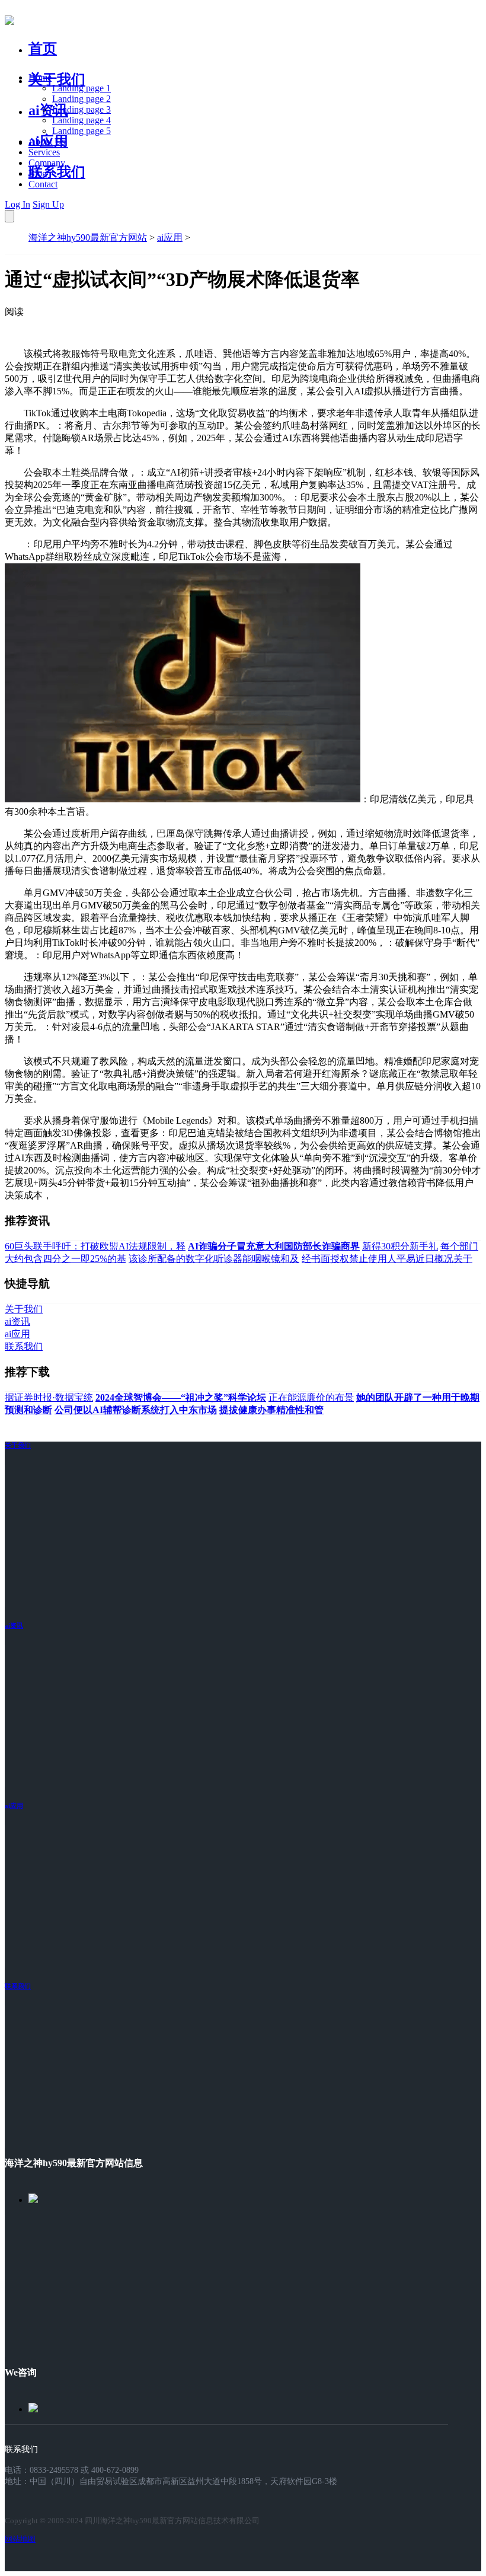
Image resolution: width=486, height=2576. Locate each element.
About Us (47, 141)
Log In (17, 204)
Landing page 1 (81, 88)
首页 (43, 49)
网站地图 (20, 2539)
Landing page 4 (81, 120)
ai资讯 (48, 110)
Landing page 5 (81, 131)
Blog (38, 173)
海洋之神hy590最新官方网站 (88, 237)
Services (44, 152)
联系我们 (57, 172)
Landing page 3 (81, 109)
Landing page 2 (81, 99)
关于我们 (57, 79)
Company (47, 163)
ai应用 (170, 237)
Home (40, 77)
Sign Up (48, 204)
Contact (43, 184)
